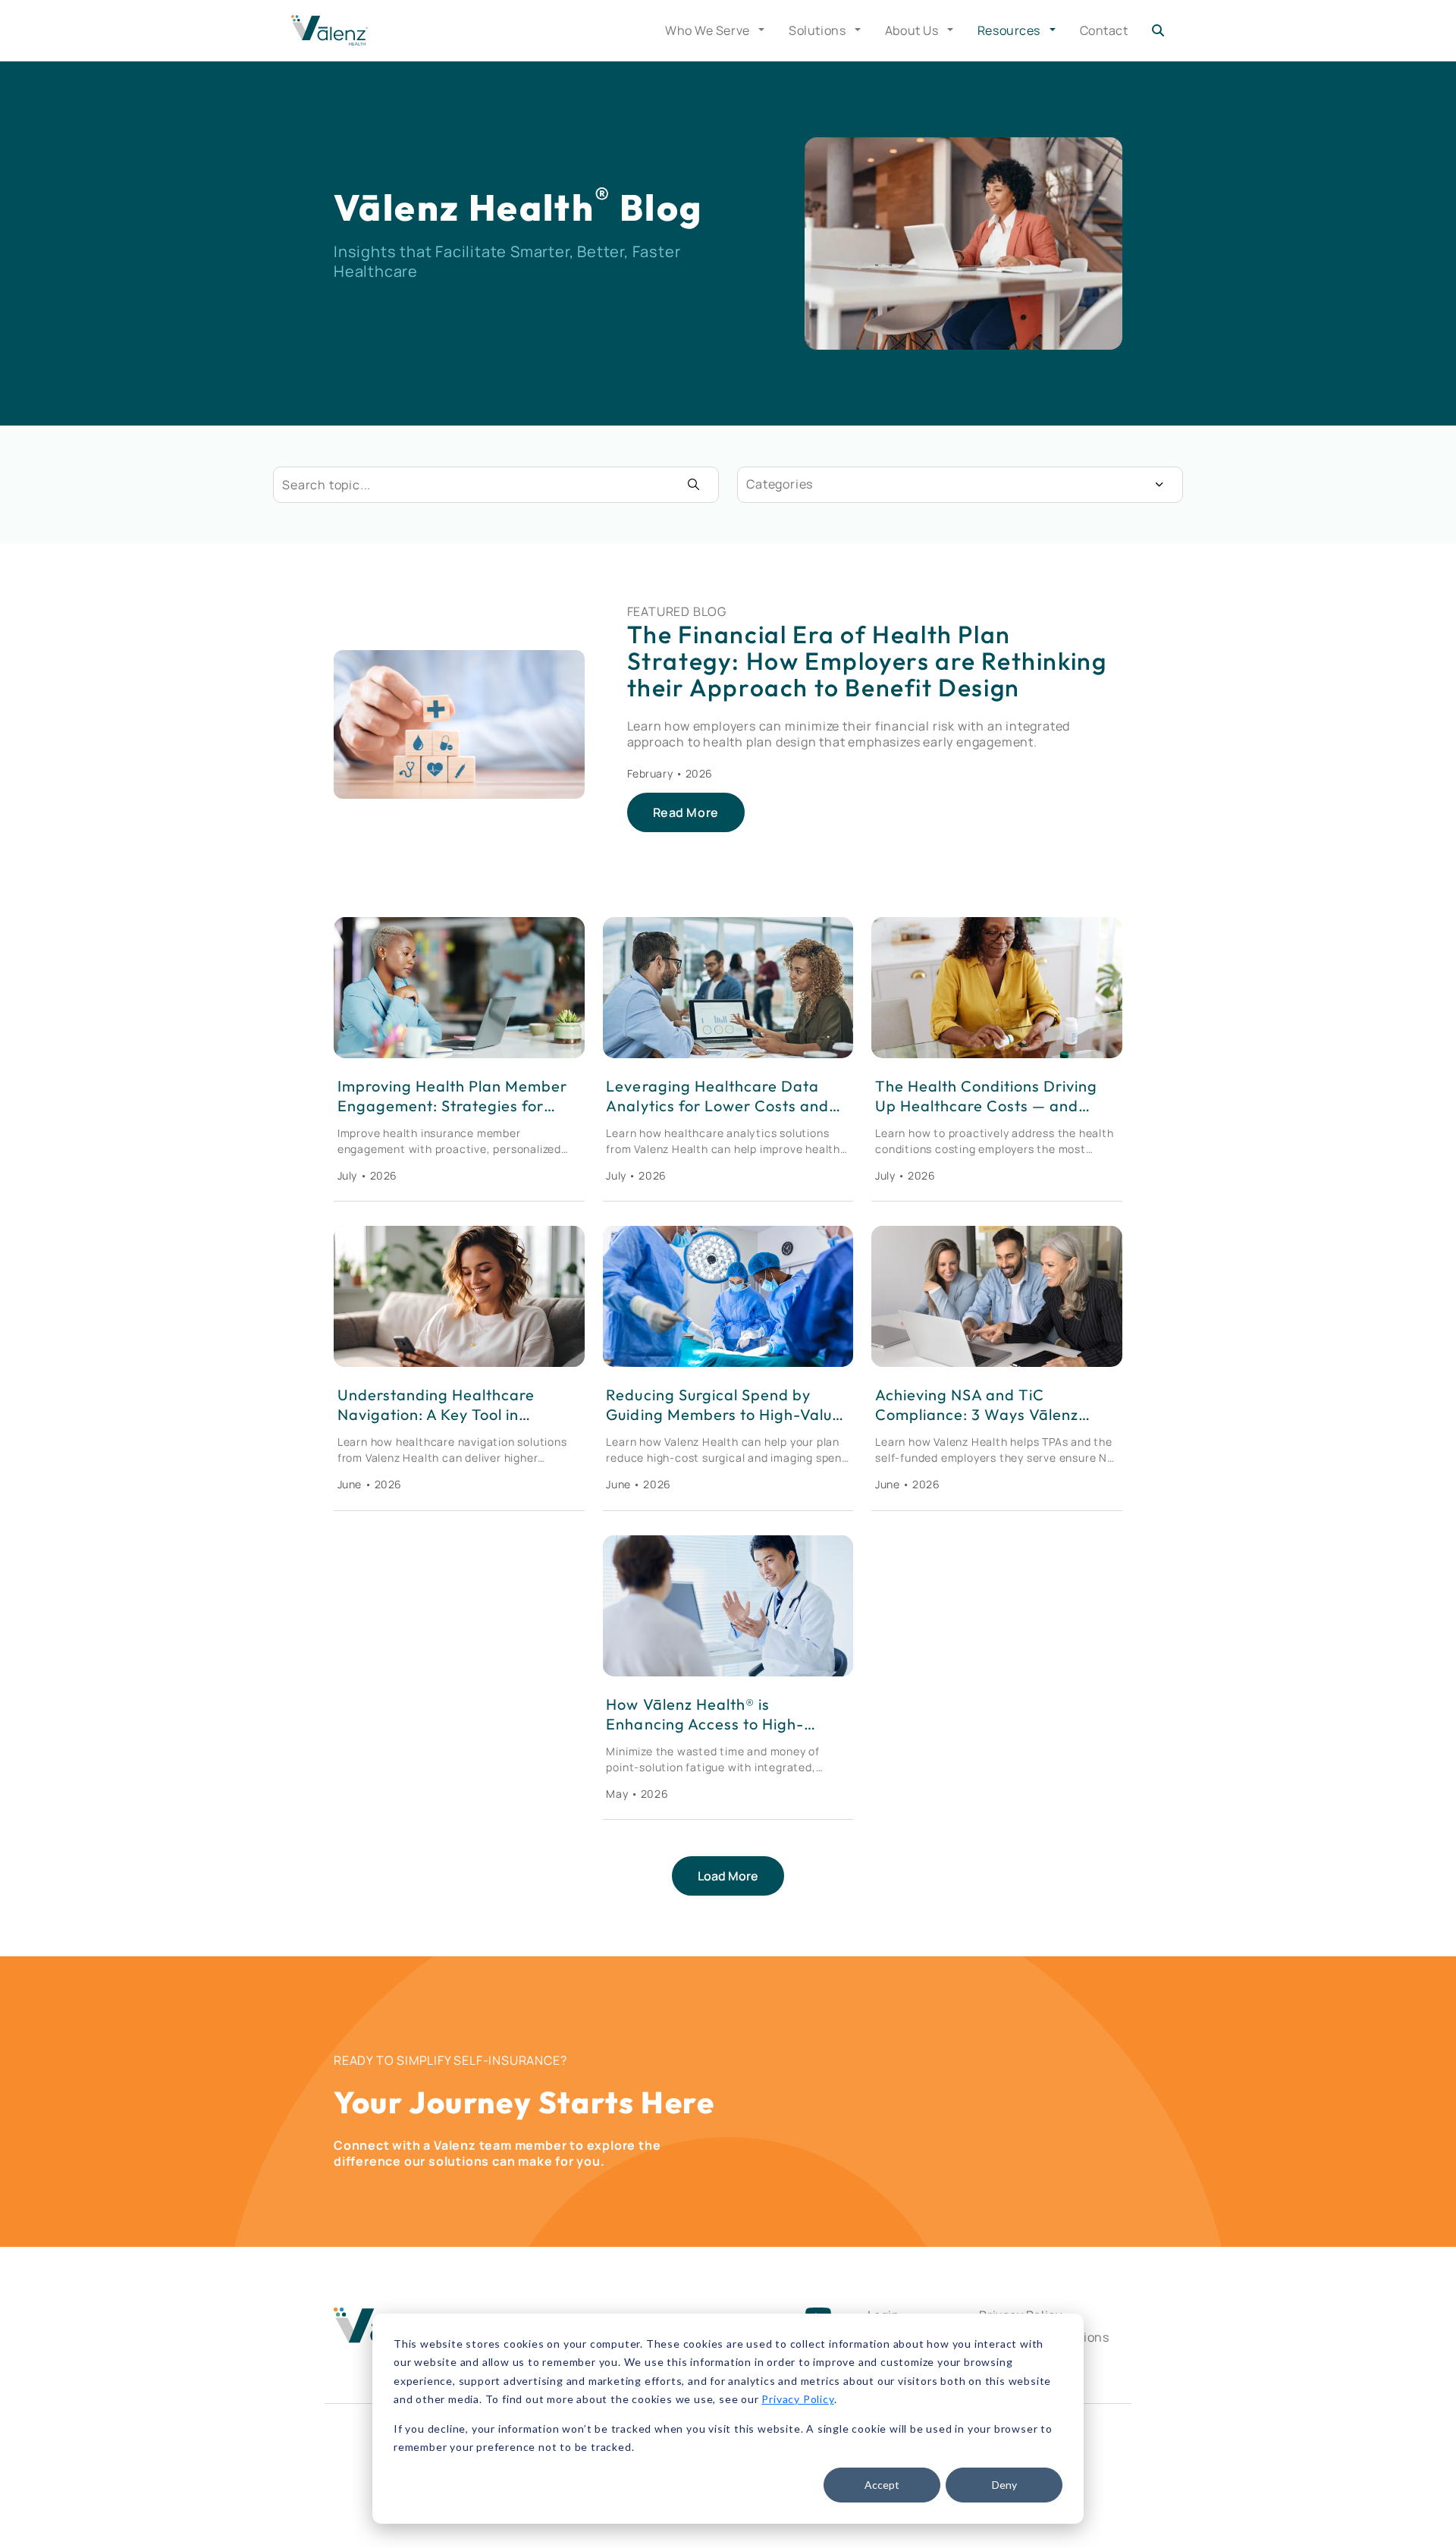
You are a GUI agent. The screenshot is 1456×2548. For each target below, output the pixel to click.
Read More (686, 812)
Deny (1004, 2485)
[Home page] (329, 30)
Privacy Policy (797, 2399)
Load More (728, 1876)
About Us (913, 30)
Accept (882, 2485)
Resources (1010, 30)
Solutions (819, 30)
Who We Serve (709, 30)
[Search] (1158, 30)
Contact (1104, 30)
